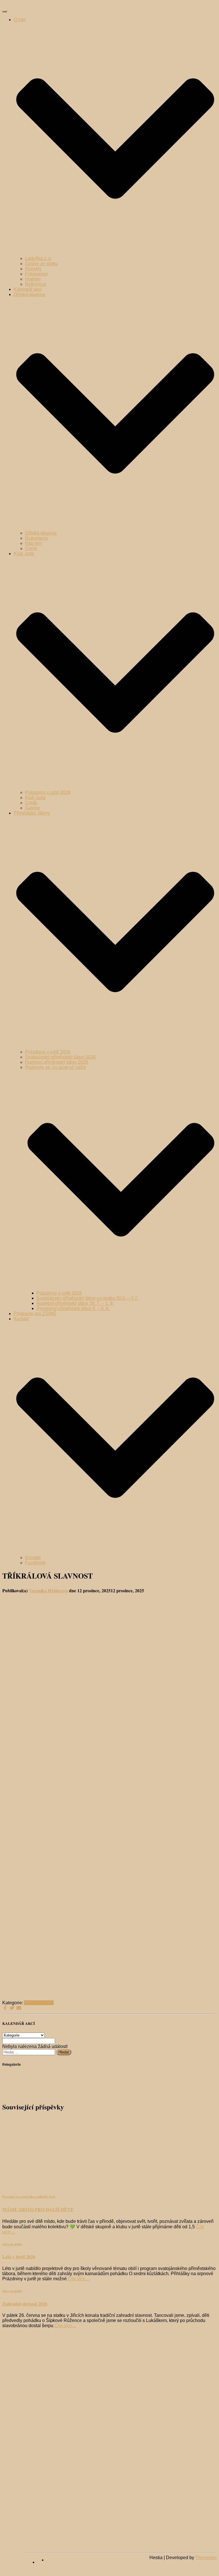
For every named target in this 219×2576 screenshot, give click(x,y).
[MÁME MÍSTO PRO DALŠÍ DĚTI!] (54, 2184)
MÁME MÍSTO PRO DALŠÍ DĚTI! (38, 2209)
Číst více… (78, 2279)
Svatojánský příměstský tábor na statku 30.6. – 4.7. (87, 1298)
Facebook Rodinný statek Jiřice (42, 2564)
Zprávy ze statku (42, 264)
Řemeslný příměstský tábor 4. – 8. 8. (73, 1308)
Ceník (31, 548)
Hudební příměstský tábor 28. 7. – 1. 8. (75, 1303)
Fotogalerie (37, 274)
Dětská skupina (41, 533)
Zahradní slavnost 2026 (25, 2304)
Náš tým (33, 543)
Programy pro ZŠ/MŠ (35, 1314)
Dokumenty (37, 538)
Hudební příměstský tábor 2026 (57, 1062)
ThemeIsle (206, 2558)
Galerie (33, 808)
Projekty (33, 269)
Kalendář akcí (28, 289)
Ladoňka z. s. (38, 258)
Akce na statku (39, 2003)
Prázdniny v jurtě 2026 (48, 792)
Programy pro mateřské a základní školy (29, 2197)
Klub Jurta (35, 798)
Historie (33, 279)
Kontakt (33, 1558)
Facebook (35, 1563)
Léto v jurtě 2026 (19, 2256)
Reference (36, 284)
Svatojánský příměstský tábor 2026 (60, 1057)
